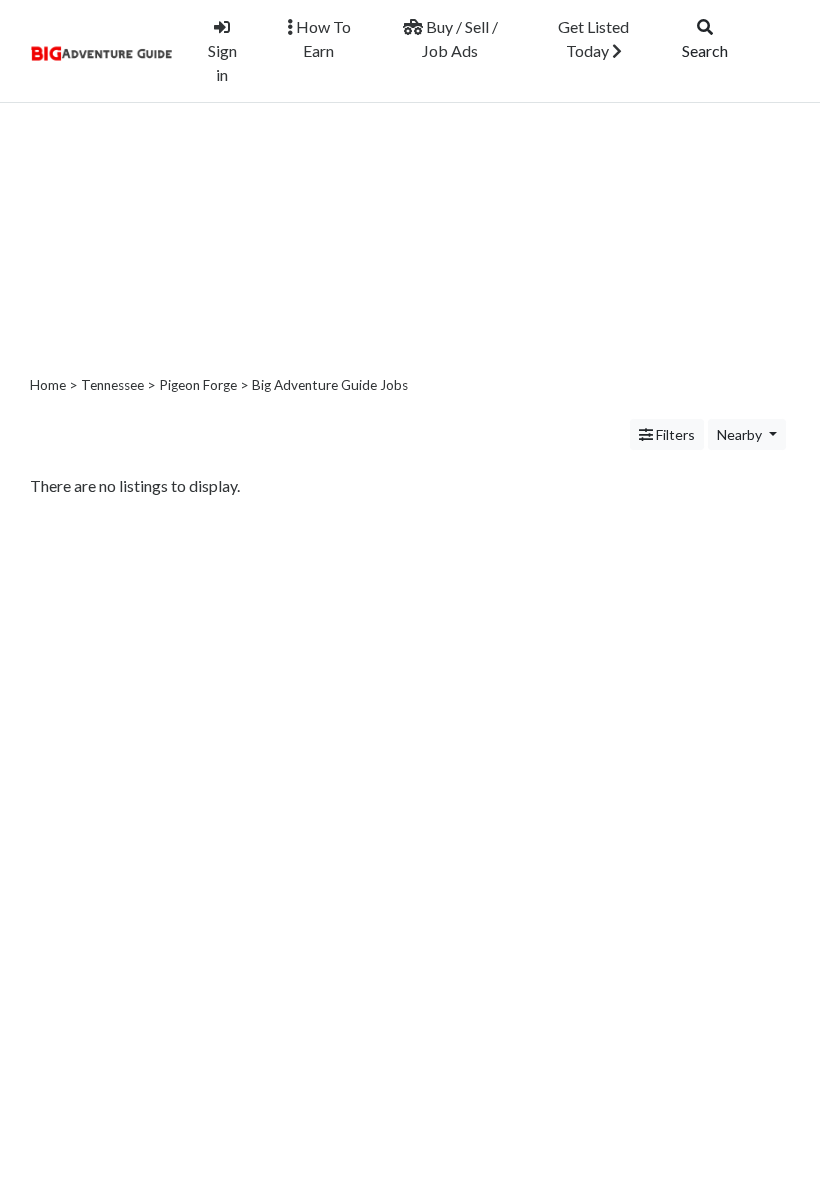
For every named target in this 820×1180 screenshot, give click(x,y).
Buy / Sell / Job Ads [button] (460, 38)
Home (48, 385)
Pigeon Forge (198, 385)
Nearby (741, 434)
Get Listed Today (593, 38)
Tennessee (112, 385)
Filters (674, 434)
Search (705, 50)
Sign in (222, 62)
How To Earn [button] (322, 38)
